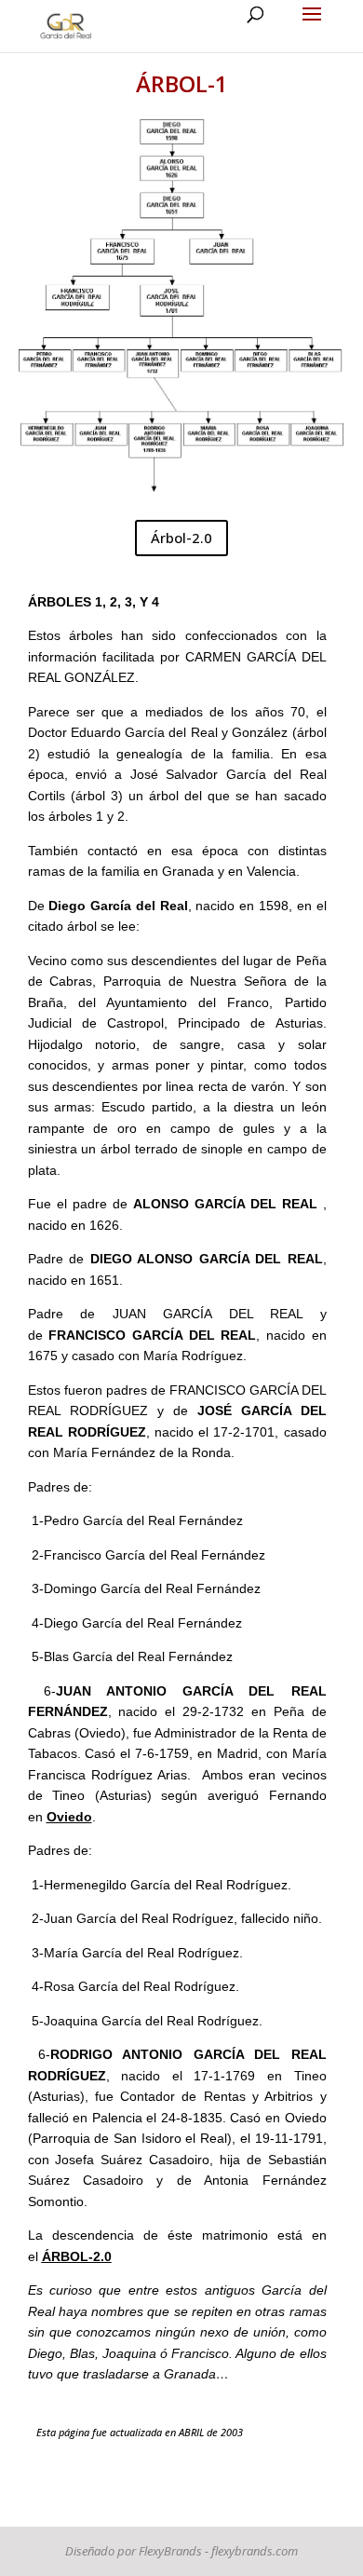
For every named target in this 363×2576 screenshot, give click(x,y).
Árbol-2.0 (181, 538)
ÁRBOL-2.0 (77, 2256)
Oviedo (69, 1817)
